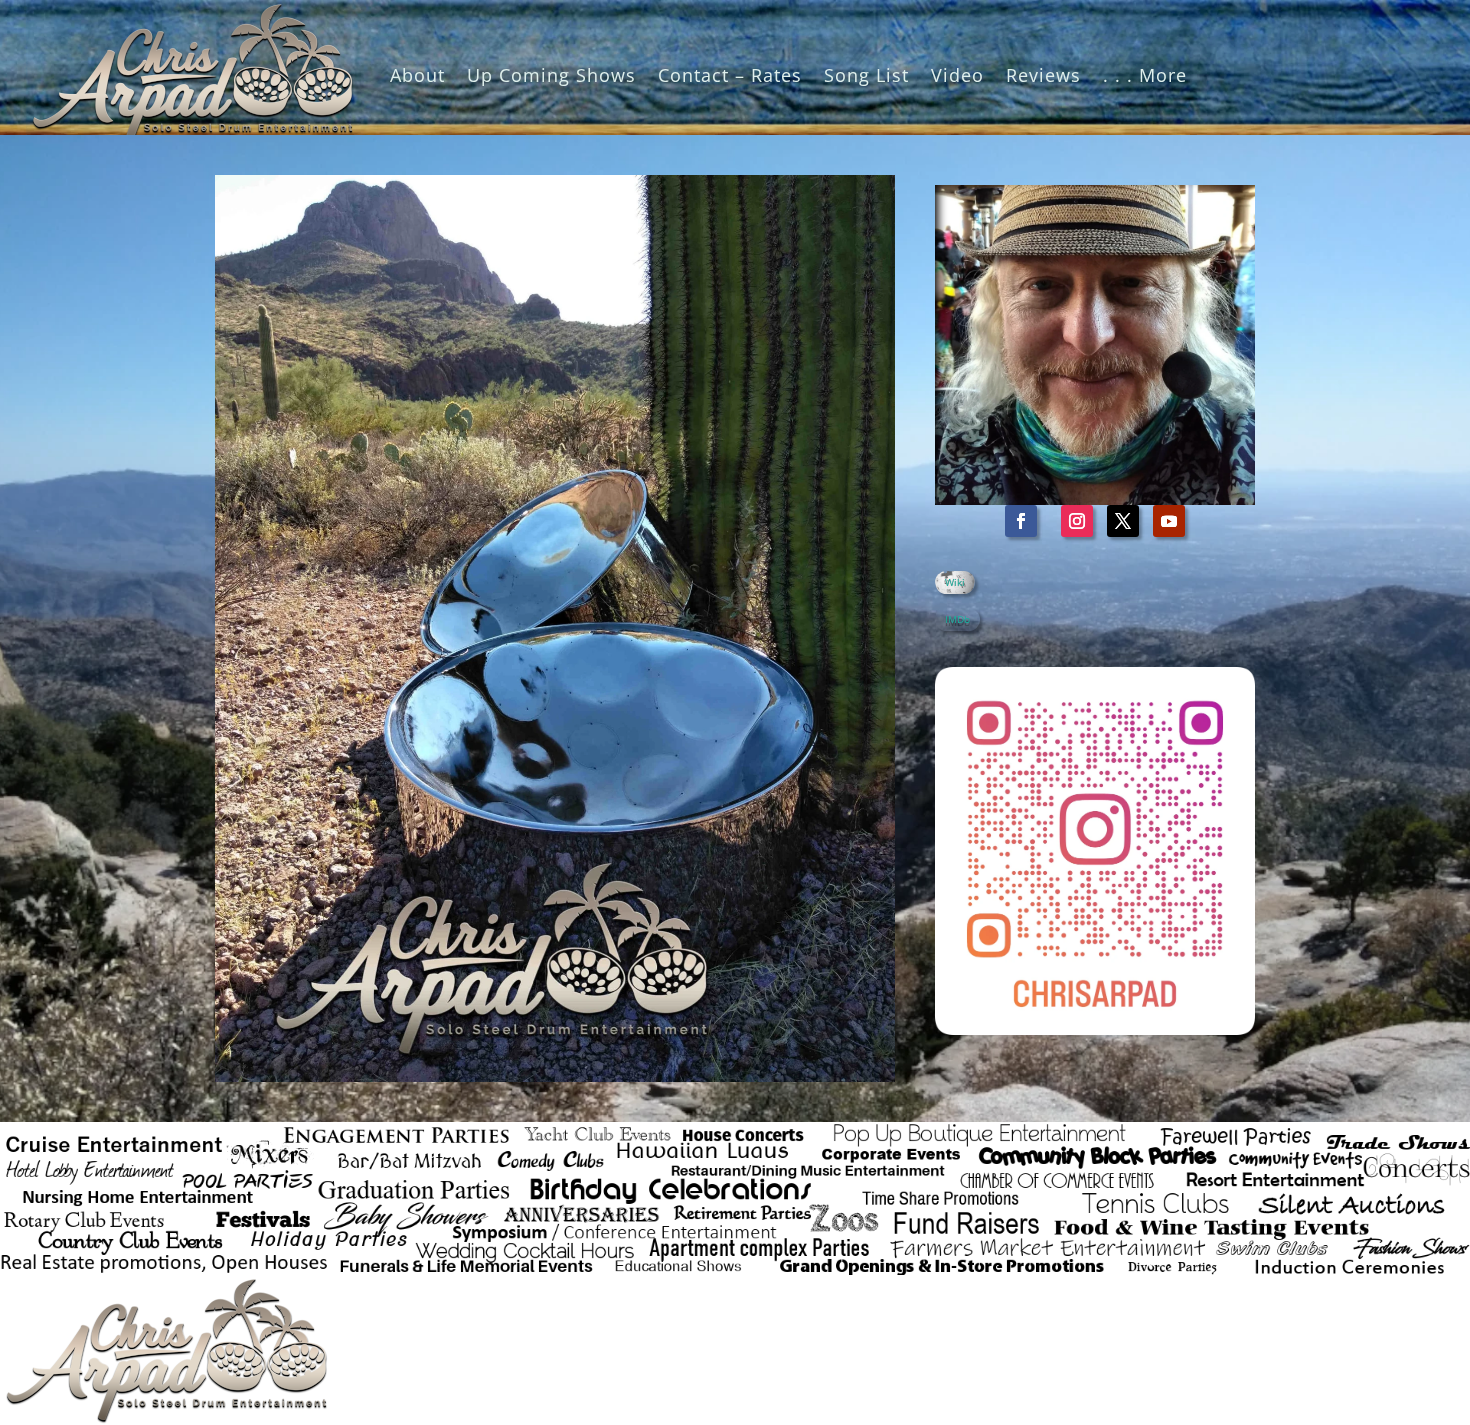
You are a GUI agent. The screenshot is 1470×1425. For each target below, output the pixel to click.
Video (957, 75)
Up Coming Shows (551, 75)
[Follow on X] (1123, 521)
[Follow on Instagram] (1077, 521)
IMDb (957, 619)
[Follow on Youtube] (1169, 521)
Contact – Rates (730, 75)
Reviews (1043, 75)
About (417, 75)
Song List (866, 75)
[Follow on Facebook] (1021, 521)
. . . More (1145, 75)
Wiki (955, 582)
